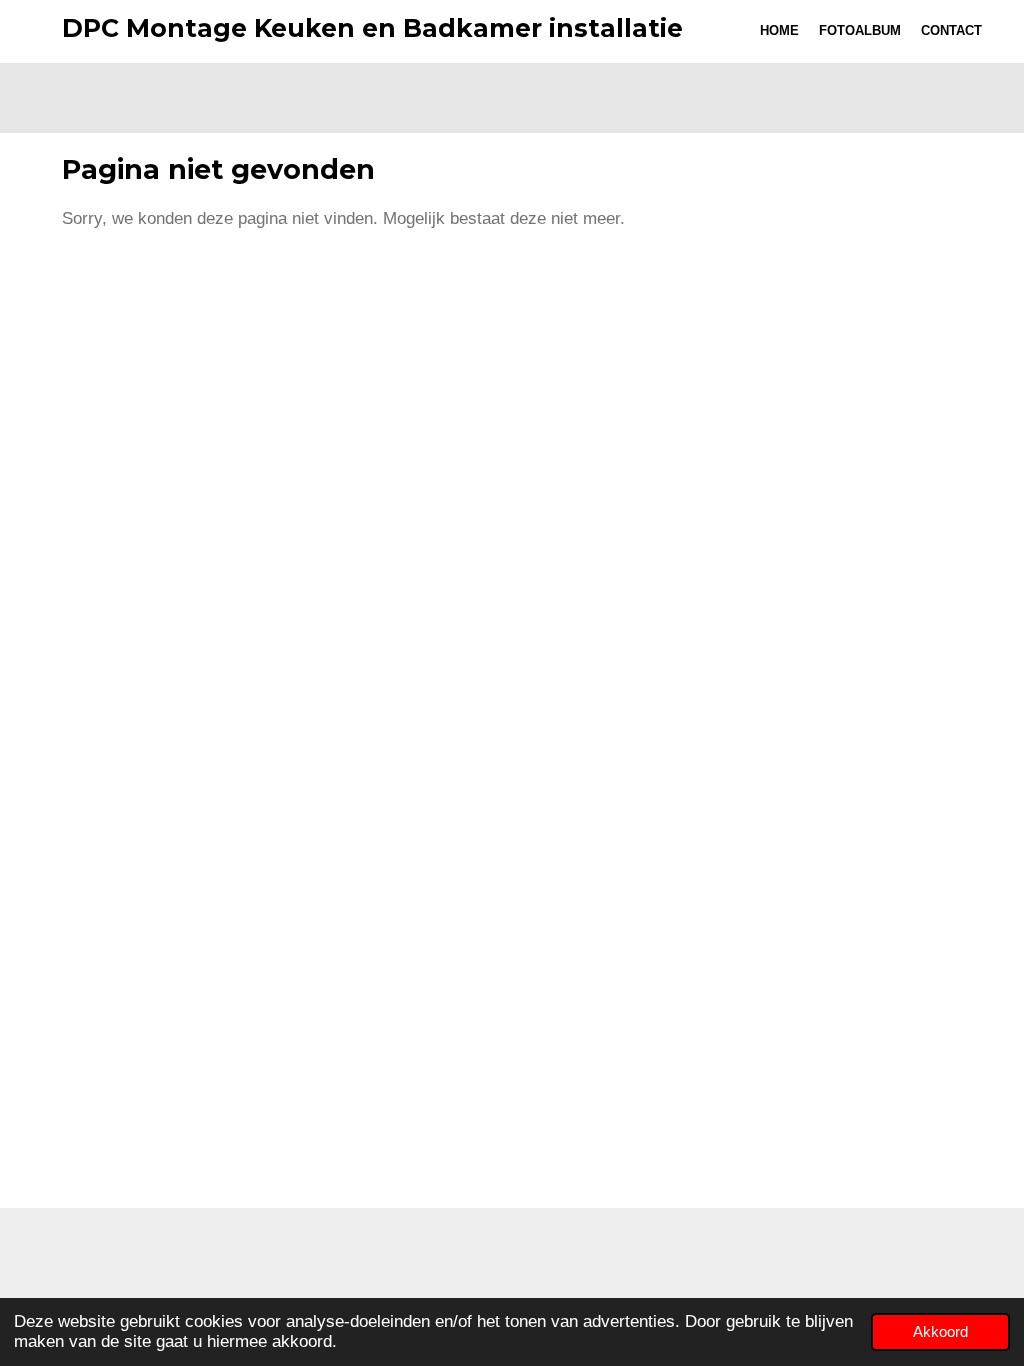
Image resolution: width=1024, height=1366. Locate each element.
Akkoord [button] (940, 1331)
